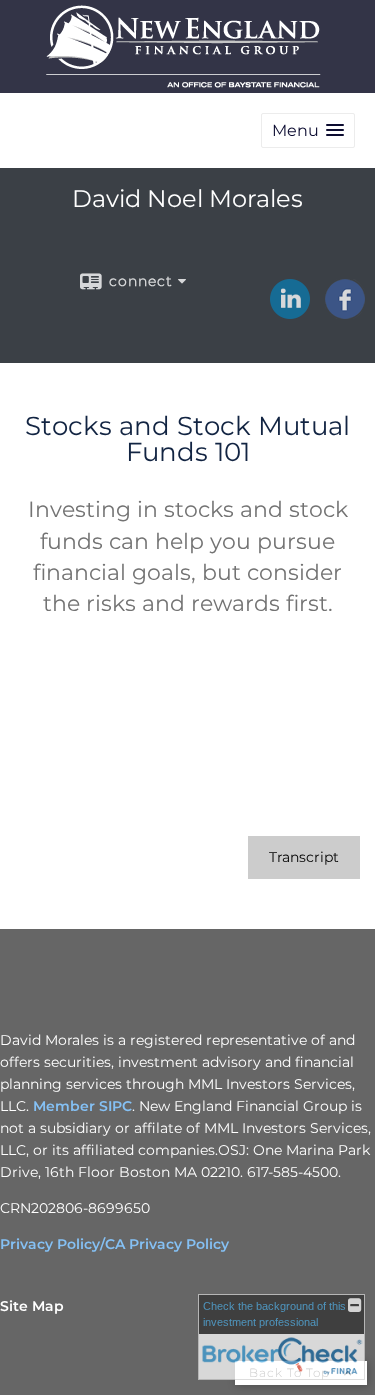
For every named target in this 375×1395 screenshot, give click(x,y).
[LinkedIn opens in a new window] (290, 312)
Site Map (32, 1306)
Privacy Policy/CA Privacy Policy (114, 1244)
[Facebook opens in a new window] (345, 312)
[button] (308, 130)
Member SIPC (82, 1106)
